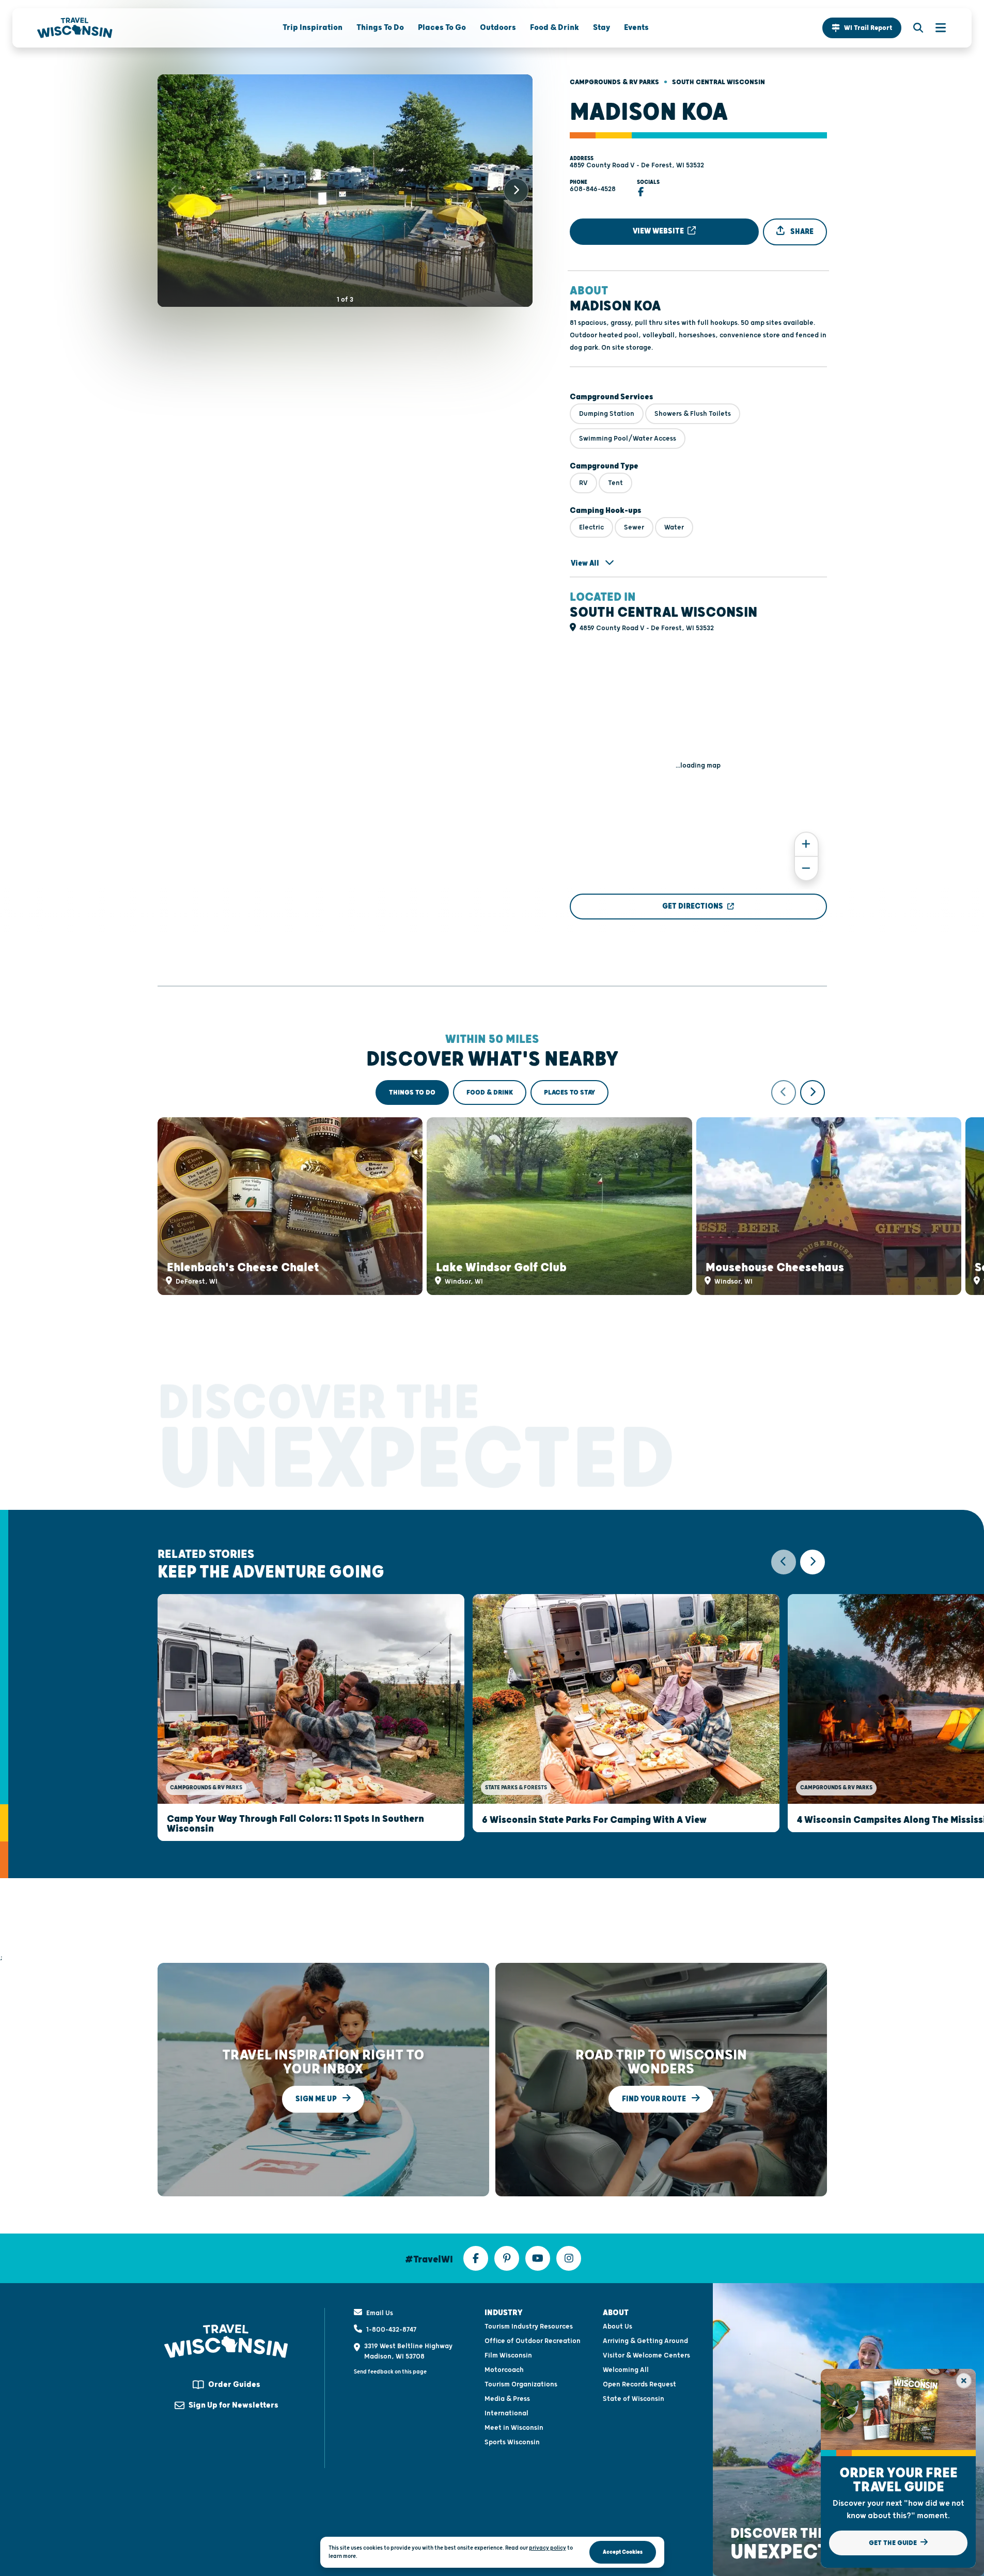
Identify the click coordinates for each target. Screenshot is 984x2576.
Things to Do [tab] (412, 1092)
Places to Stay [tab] (569, 1092)
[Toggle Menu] (935, 28)
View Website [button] (659, 231)
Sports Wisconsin (512, 2442)
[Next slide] (516, 191)
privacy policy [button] (548, 2548)
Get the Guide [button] (894, 2543)
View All (586, 563)
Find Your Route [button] (655, 2099)
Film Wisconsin (508, 2355)
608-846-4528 (593, 189)
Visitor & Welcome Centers (646, 2355)
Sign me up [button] (317, 2099)
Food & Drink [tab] (490, 1092)
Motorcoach (504, 2370)
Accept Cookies (623, 2552)
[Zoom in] (806, 844)
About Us (618, 2327)
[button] (862, 28)
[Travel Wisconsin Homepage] (75, 28)
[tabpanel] (492, 1188)
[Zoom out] (806, 869)
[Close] (964, 2381)
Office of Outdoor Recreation (533, 2341)
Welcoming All (626, 2370)
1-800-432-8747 (391, 2330)
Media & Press (507, 2399)
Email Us (380, 2313)
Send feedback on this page (390, 2372)
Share (801, 232)
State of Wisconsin (634, 2399)
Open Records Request (639, 2384)
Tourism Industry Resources (529, 2327)
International (506, 2413)
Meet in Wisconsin (514, 2428)
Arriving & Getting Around (645, 2341)
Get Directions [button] (693, 906)
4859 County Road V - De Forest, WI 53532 (637, 165)
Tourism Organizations (521, 2384)
